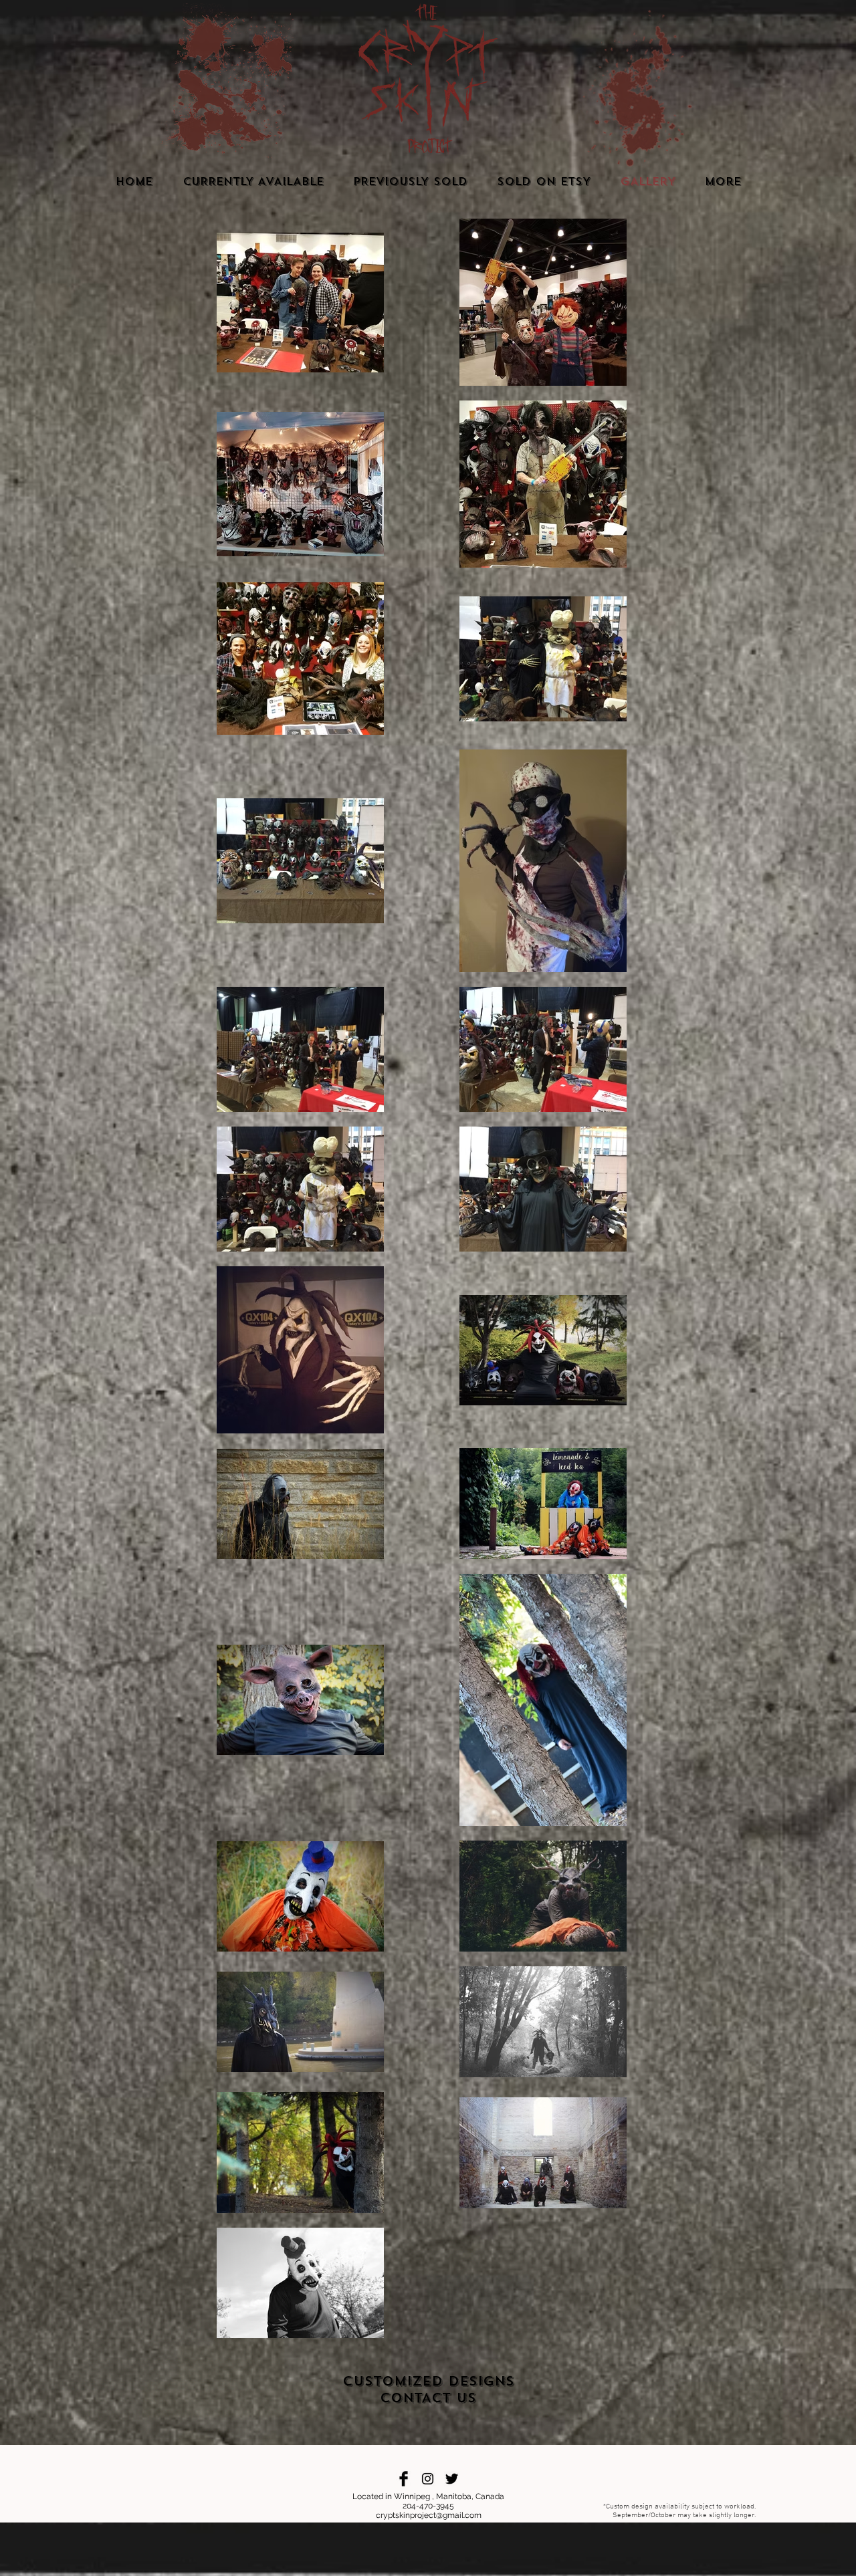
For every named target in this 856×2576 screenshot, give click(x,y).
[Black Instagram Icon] (428, 2479)
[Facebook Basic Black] (404, 2479)
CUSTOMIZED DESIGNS (428, 2381)
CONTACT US (428, 2398)
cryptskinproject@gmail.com (429, 2515)
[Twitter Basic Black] (452, 2479)
